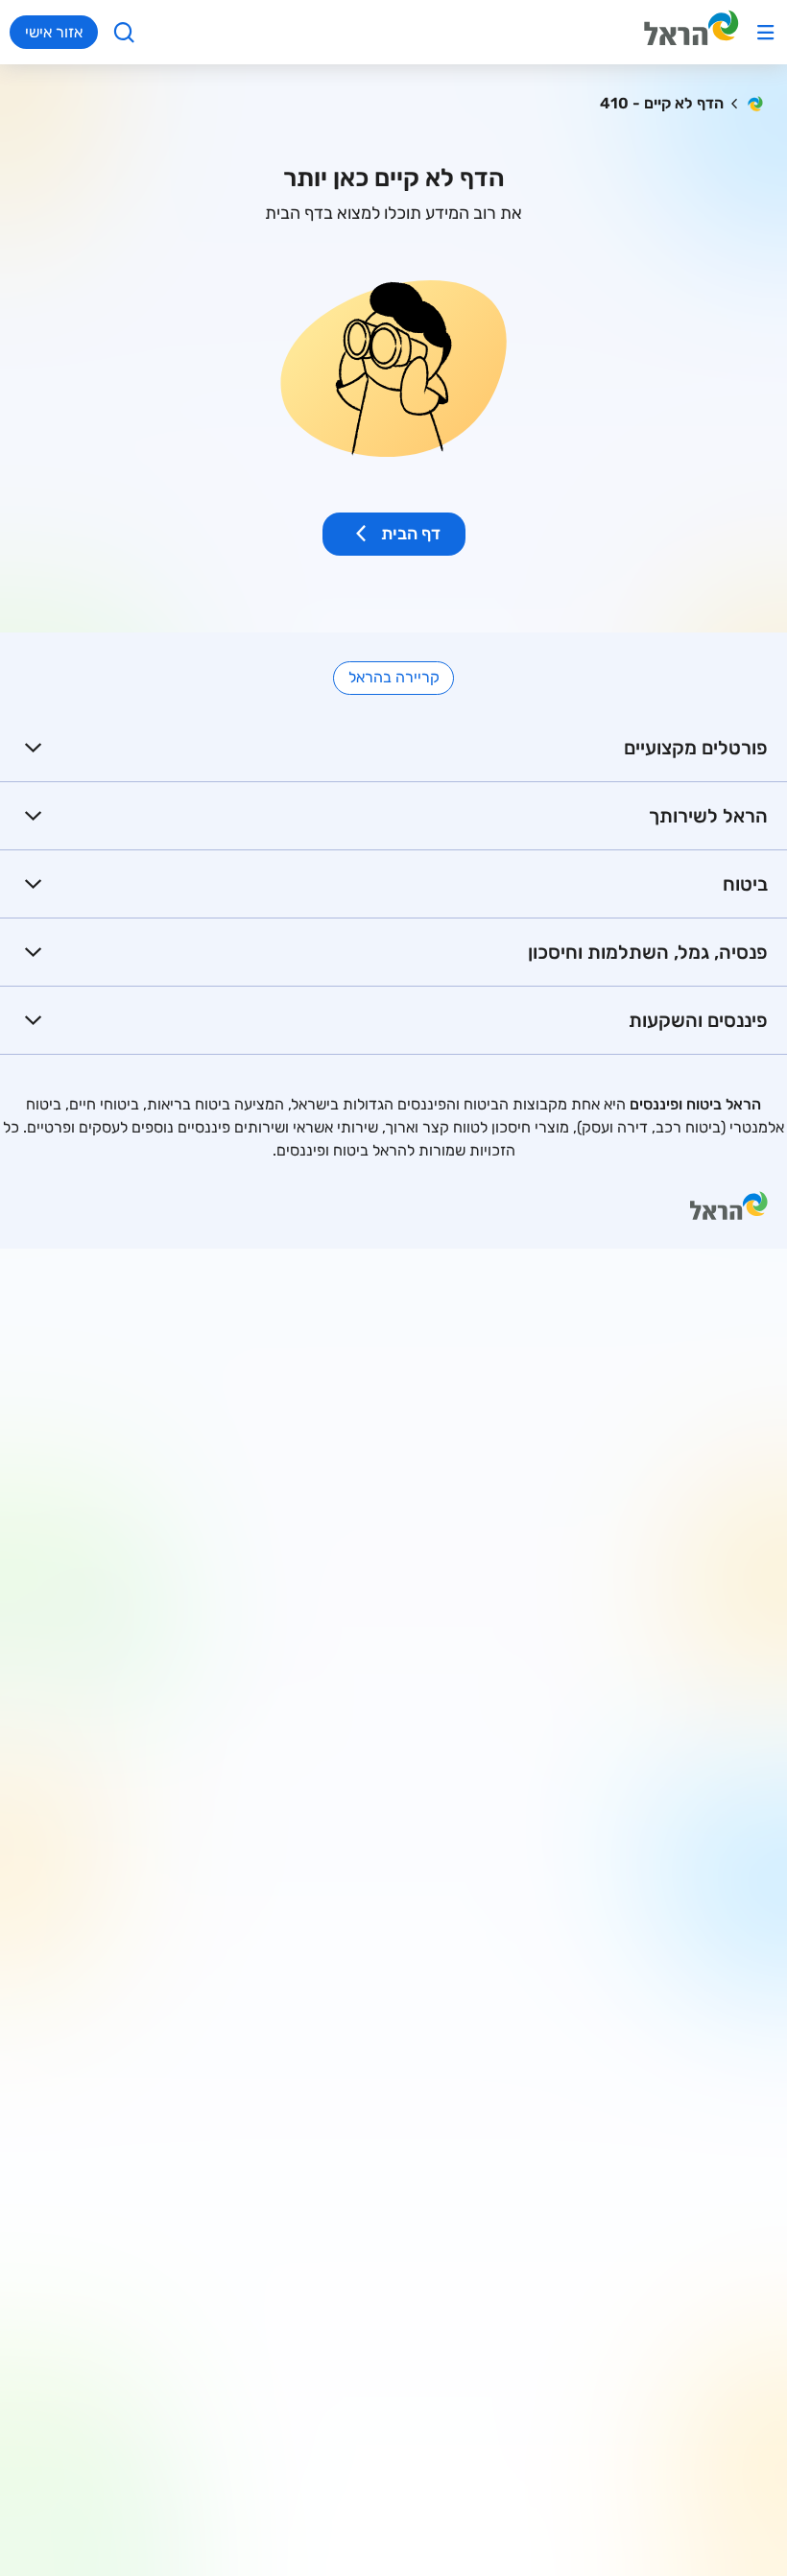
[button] (393, 748)
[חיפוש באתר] (124, 32)
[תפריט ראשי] (765, 32)
